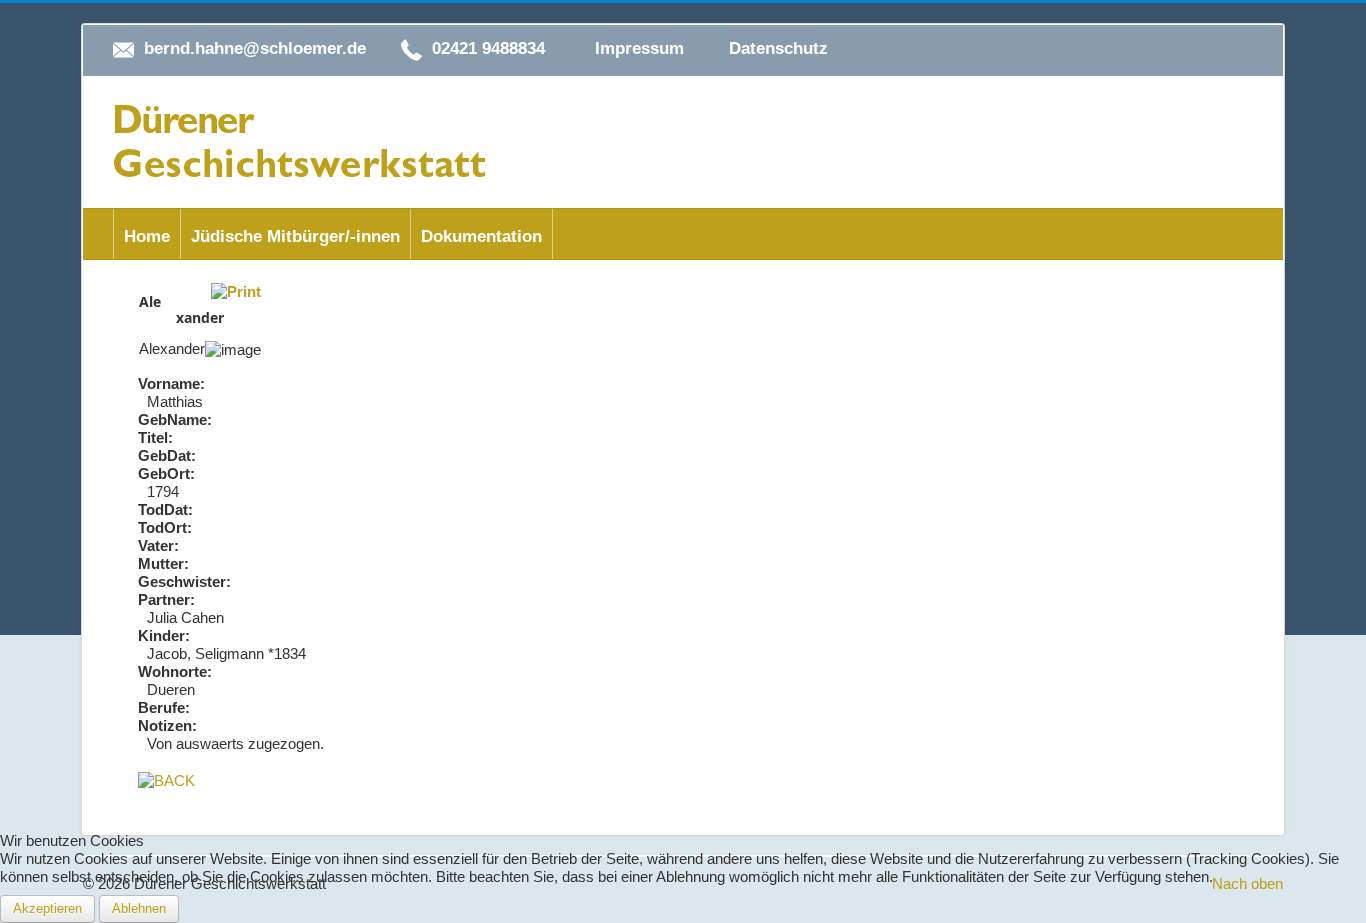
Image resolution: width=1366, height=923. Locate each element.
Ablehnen (139, 908)
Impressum (639, 48)
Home (147, 236)
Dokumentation (481, 236)
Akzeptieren (47, 908)
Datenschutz (778, 48)
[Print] (236, 290)
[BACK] (166, 779)
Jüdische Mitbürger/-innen (295, 236)
